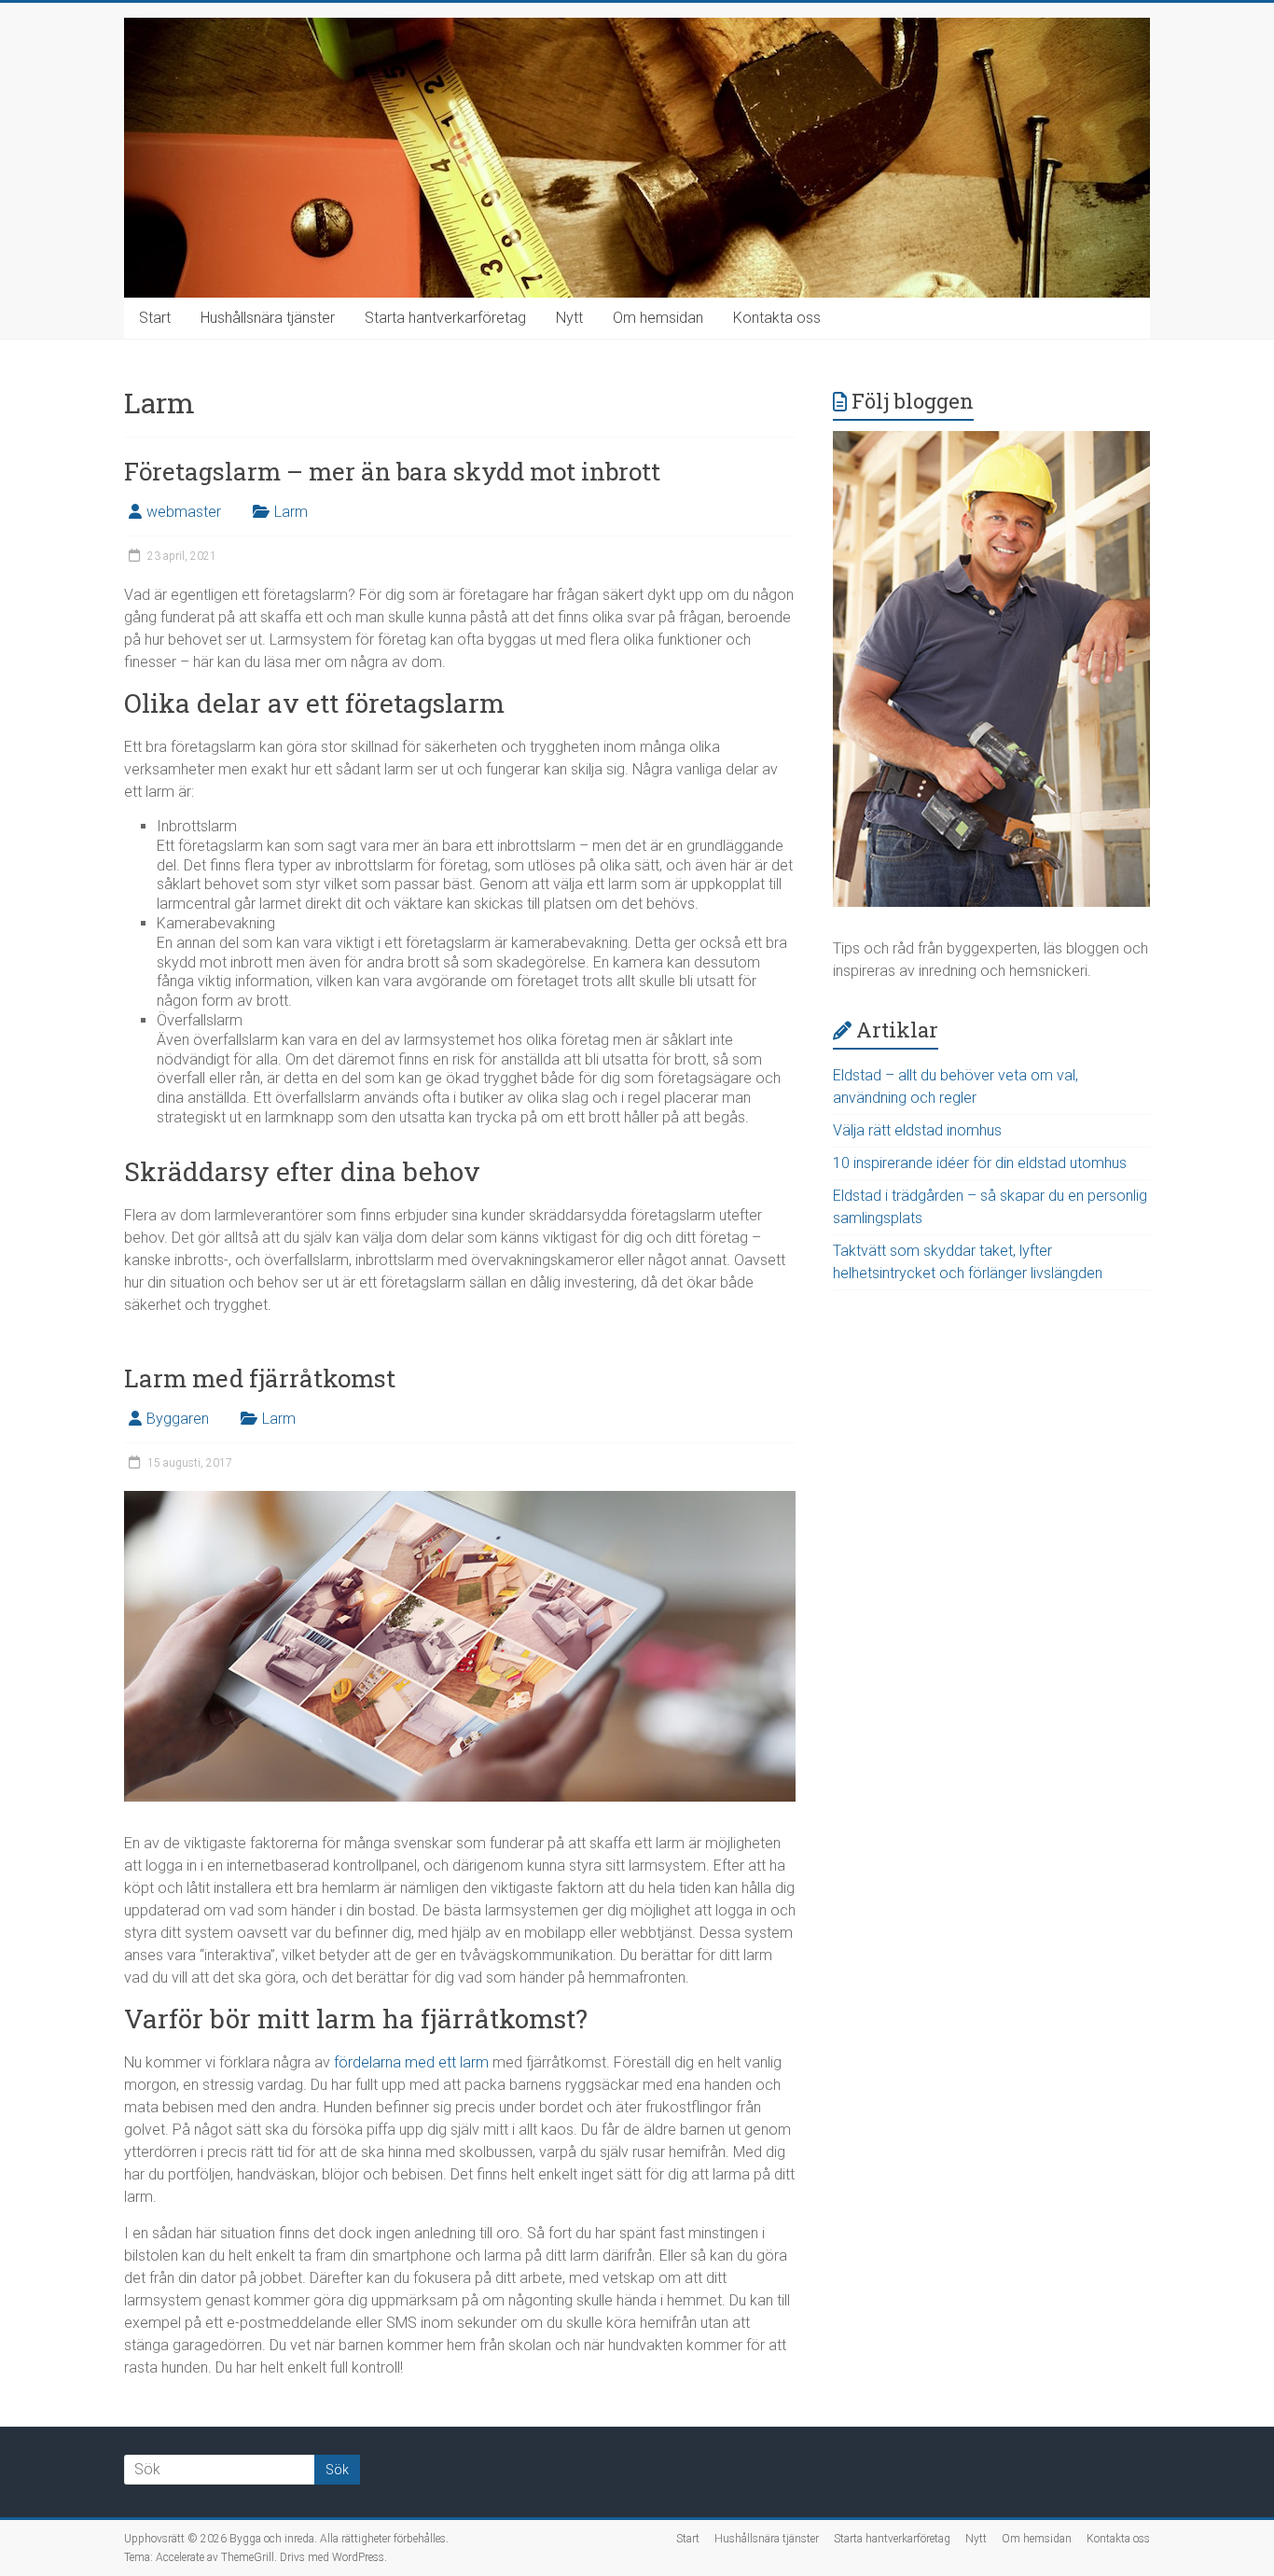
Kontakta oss (777, 318)
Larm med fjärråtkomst (260, 1378)
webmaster (184, 512)
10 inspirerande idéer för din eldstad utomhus (980, 1163)
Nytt (569, 318)
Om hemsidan (658, 318)
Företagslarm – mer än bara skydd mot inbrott (392, 471)
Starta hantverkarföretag (445, 318)
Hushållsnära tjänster (268, 318)
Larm (291, 512)
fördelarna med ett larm (411, 2062)
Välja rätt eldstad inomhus (917, 1130)
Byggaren (178, 1419)
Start (155, 318)
